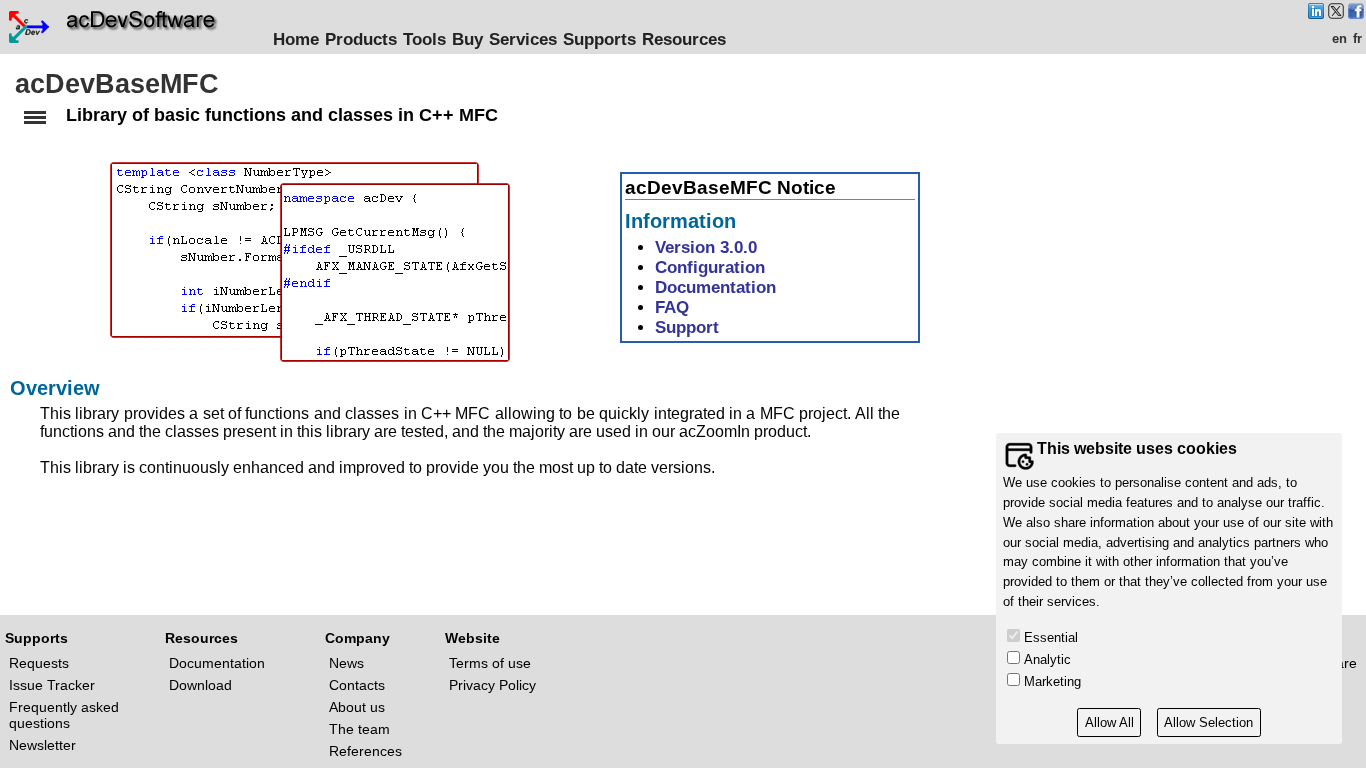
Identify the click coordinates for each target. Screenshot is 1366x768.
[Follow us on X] (1336, 13)
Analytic (1047, 659)
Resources (684, 39)
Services (523, 39)
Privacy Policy (492, 685)
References (365, 751)
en (1339, 38)
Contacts (357, 685)
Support (687, 327)
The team (359, 729)
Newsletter (42, 745)
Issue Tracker (52, 685)
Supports (599, 39)
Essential (1051, 637)
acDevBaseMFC (117, 84)
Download (200, 685)
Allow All (1109, 722)
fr (1357, 38)
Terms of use (490, 663)
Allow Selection (1208, 722)
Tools (424, 39)
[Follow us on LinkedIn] (1316, 13)
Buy (467, 39)
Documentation (715, 287)
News (346, 663)
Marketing (1052, 681)
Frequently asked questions (64, 715)
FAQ (672, 307)
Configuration (710, 267)
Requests (39, 663)
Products (361, 39)
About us (357, 707)
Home (296, 39)
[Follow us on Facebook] (1356, 13)
